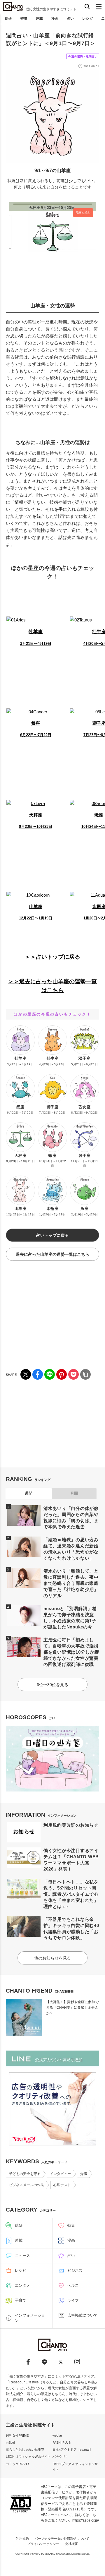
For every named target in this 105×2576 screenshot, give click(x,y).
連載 (39, 18)
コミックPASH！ (18, 2464)
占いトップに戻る (52, 1235)
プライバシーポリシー (43, 2544)
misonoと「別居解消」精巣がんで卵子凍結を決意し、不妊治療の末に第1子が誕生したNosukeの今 (70, 1618)
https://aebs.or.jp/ (86, 2520)
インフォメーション (30, 2318)
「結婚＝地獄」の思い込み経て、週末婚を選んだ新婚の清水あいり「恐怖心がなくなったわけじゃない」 (71, 1549)
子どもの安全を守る (25, 2174)
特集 (24, 18)
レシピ (87, 18)
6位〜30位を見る (52, 1685)
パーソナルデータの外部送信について (62, 2539)
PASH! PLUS (62, 2443)
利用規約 (22, 2539)
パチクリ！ (61, 2457)
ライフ (73, 2300)
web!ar (57, 2435)
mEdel (10, 2443)
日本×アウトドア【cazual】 (72, 2450)
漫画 (55, 18)
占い (70, 18)
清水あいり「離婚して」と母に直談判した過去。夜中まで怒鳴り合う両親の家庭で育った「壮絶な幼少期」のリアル (71, 1583)
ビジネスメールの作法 (27, 2185)
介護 (84, 2174)
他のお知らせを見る (52, 1958)
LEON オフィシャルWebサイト (28, 2457)
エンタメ (22, 2285)
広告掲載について (83, 2315)
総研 (8, 18)
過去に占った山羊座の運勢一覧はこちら (52, 1254)
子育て (21, 2300)
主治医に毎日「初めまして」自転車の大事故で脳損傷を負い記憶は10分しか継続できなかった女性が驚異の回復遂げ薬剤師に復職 (71, 1652)
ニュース (22, 2256)
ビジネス (75, 2271)
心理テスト (62, 2185)
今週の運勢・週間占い (83, 56)
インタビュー (60, 2174)
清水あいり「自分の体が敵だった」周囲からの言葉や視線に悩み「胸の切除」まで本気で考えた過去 (71, 1517)
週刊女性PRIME (17, 2435)
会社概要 (71, 2544)
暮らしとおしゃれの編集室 (25, 2450)
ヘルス (73, 2285)
